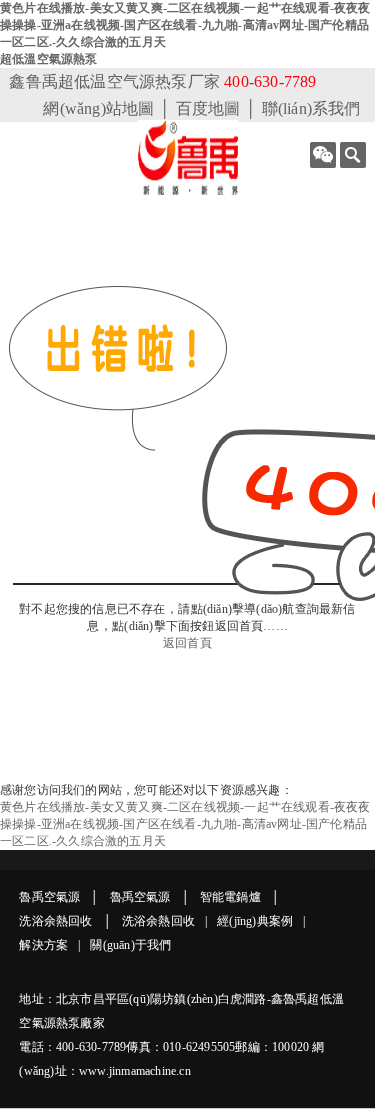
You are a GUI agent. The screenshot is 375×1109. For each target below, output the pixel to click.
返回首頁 (187, 643)
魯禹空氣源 (49, 897)
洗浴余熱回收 (55, 921)
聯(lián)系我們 (311, 108)
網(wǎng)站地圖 (98, 108)
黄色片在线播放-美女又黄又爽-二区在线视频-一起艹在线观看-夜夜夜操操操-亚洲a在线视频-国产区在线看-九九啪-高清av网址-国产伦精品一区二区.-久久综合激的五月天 (185, 25)
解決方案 (43, 945)
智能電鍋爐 (230, 897)
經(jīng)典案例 (255, 921)
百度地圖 (208, 108)
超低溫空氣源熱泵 (49, 59)
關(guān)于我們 (130, 945)
